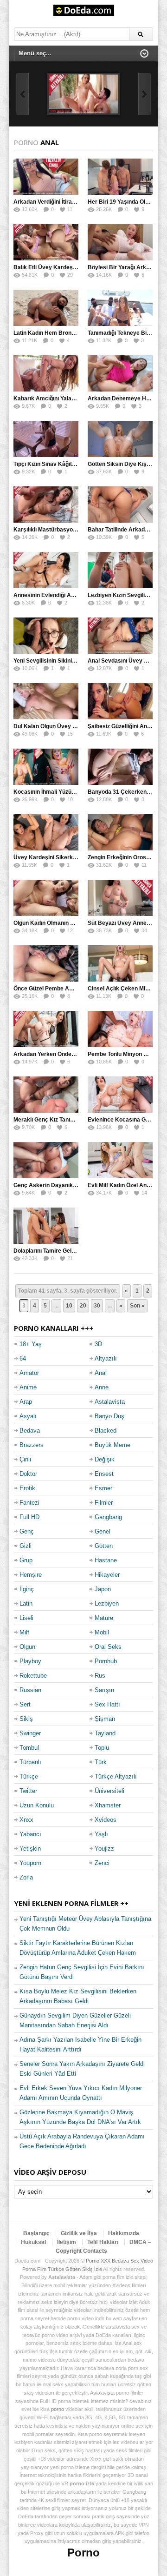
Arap (26, 1402)
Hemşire (31, 1575)
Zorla (26, 1877)
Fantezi (29, 1503)
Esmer (103, 1488)
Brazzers (32, 1445)
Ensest (104, 1474)
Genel (103, 1531)
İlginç (27, 1589)
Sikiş (26, 1719)
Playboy (30, 1661)
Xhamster (108, 1805)
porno (58, 2409)
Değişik (105, 1459)
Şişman (105, 1719)
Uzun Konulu (37, 1805)
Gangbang (108, 1517)
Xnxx (26, 1820)
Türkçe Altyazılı (116, 1776)
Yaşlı (101, 1834)
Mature (104, 1618)
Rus (100, 1676)
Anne (102, 1387)
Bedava (30, 1431)
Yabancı (30, 1834)
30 (97, 1306)
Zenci (102, 1863)
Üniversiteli (109, 1791)
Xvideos (106, 1820)
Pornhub (106, 1661)
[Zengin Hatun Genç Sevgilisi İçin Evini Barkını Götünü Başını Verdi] (83, 94)
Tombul (29, 1748)
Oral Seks (108, 1647)
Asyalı (28, 1416)
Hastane (106, 1560)
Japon (103, 1589)
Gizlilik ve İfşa (79, 2233)
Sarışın (104, 1690)
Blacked (106, 1431)
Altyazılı (106, 1358)
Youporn (30, 1863)
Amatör (29, 1373)
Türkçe (29, 1776)
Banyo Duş (109, 1416)
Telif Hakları (103, 2242)
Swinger (30, 1733)
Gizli (26, 1546)
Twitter (28, 1791)
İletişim (67, 2242)
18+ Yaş (31, 1344)
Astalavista (110, 1402)
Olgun (27, 1647)
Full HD (29, 1517)
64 (23, 1358)
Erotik (27, 1488)
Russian (30, 1690)
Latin (26, 1603)
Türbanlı (30, 1762)
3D (98, 1344)
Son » (137, 1306)
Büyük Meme (112, 1445)
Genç (27, 1531)
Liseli (26, 1618)
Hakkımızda (124, 2233)
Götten (104, 1546)
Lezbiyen (107, 1603)
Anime (28, 1387)
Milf (24, 1632)
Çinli (25, 1459)
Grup (26, 1560)
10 (69, 1306)
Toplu (102, 1748)
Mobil (102, 1632)
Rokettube (33, 1676)
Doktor (28, 1474)
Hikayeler (107, 1575)
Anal (101, 1373)
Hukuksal (33, 2242)
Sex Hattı (107, 1704)
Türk (101, 1762)
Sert (25, 1704)
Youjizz (104, 1849)
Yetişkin (30, 1849)
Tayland (105, 1733)
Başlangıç (36, 2233)
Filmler (104, 1503)
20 (83, 1306)
